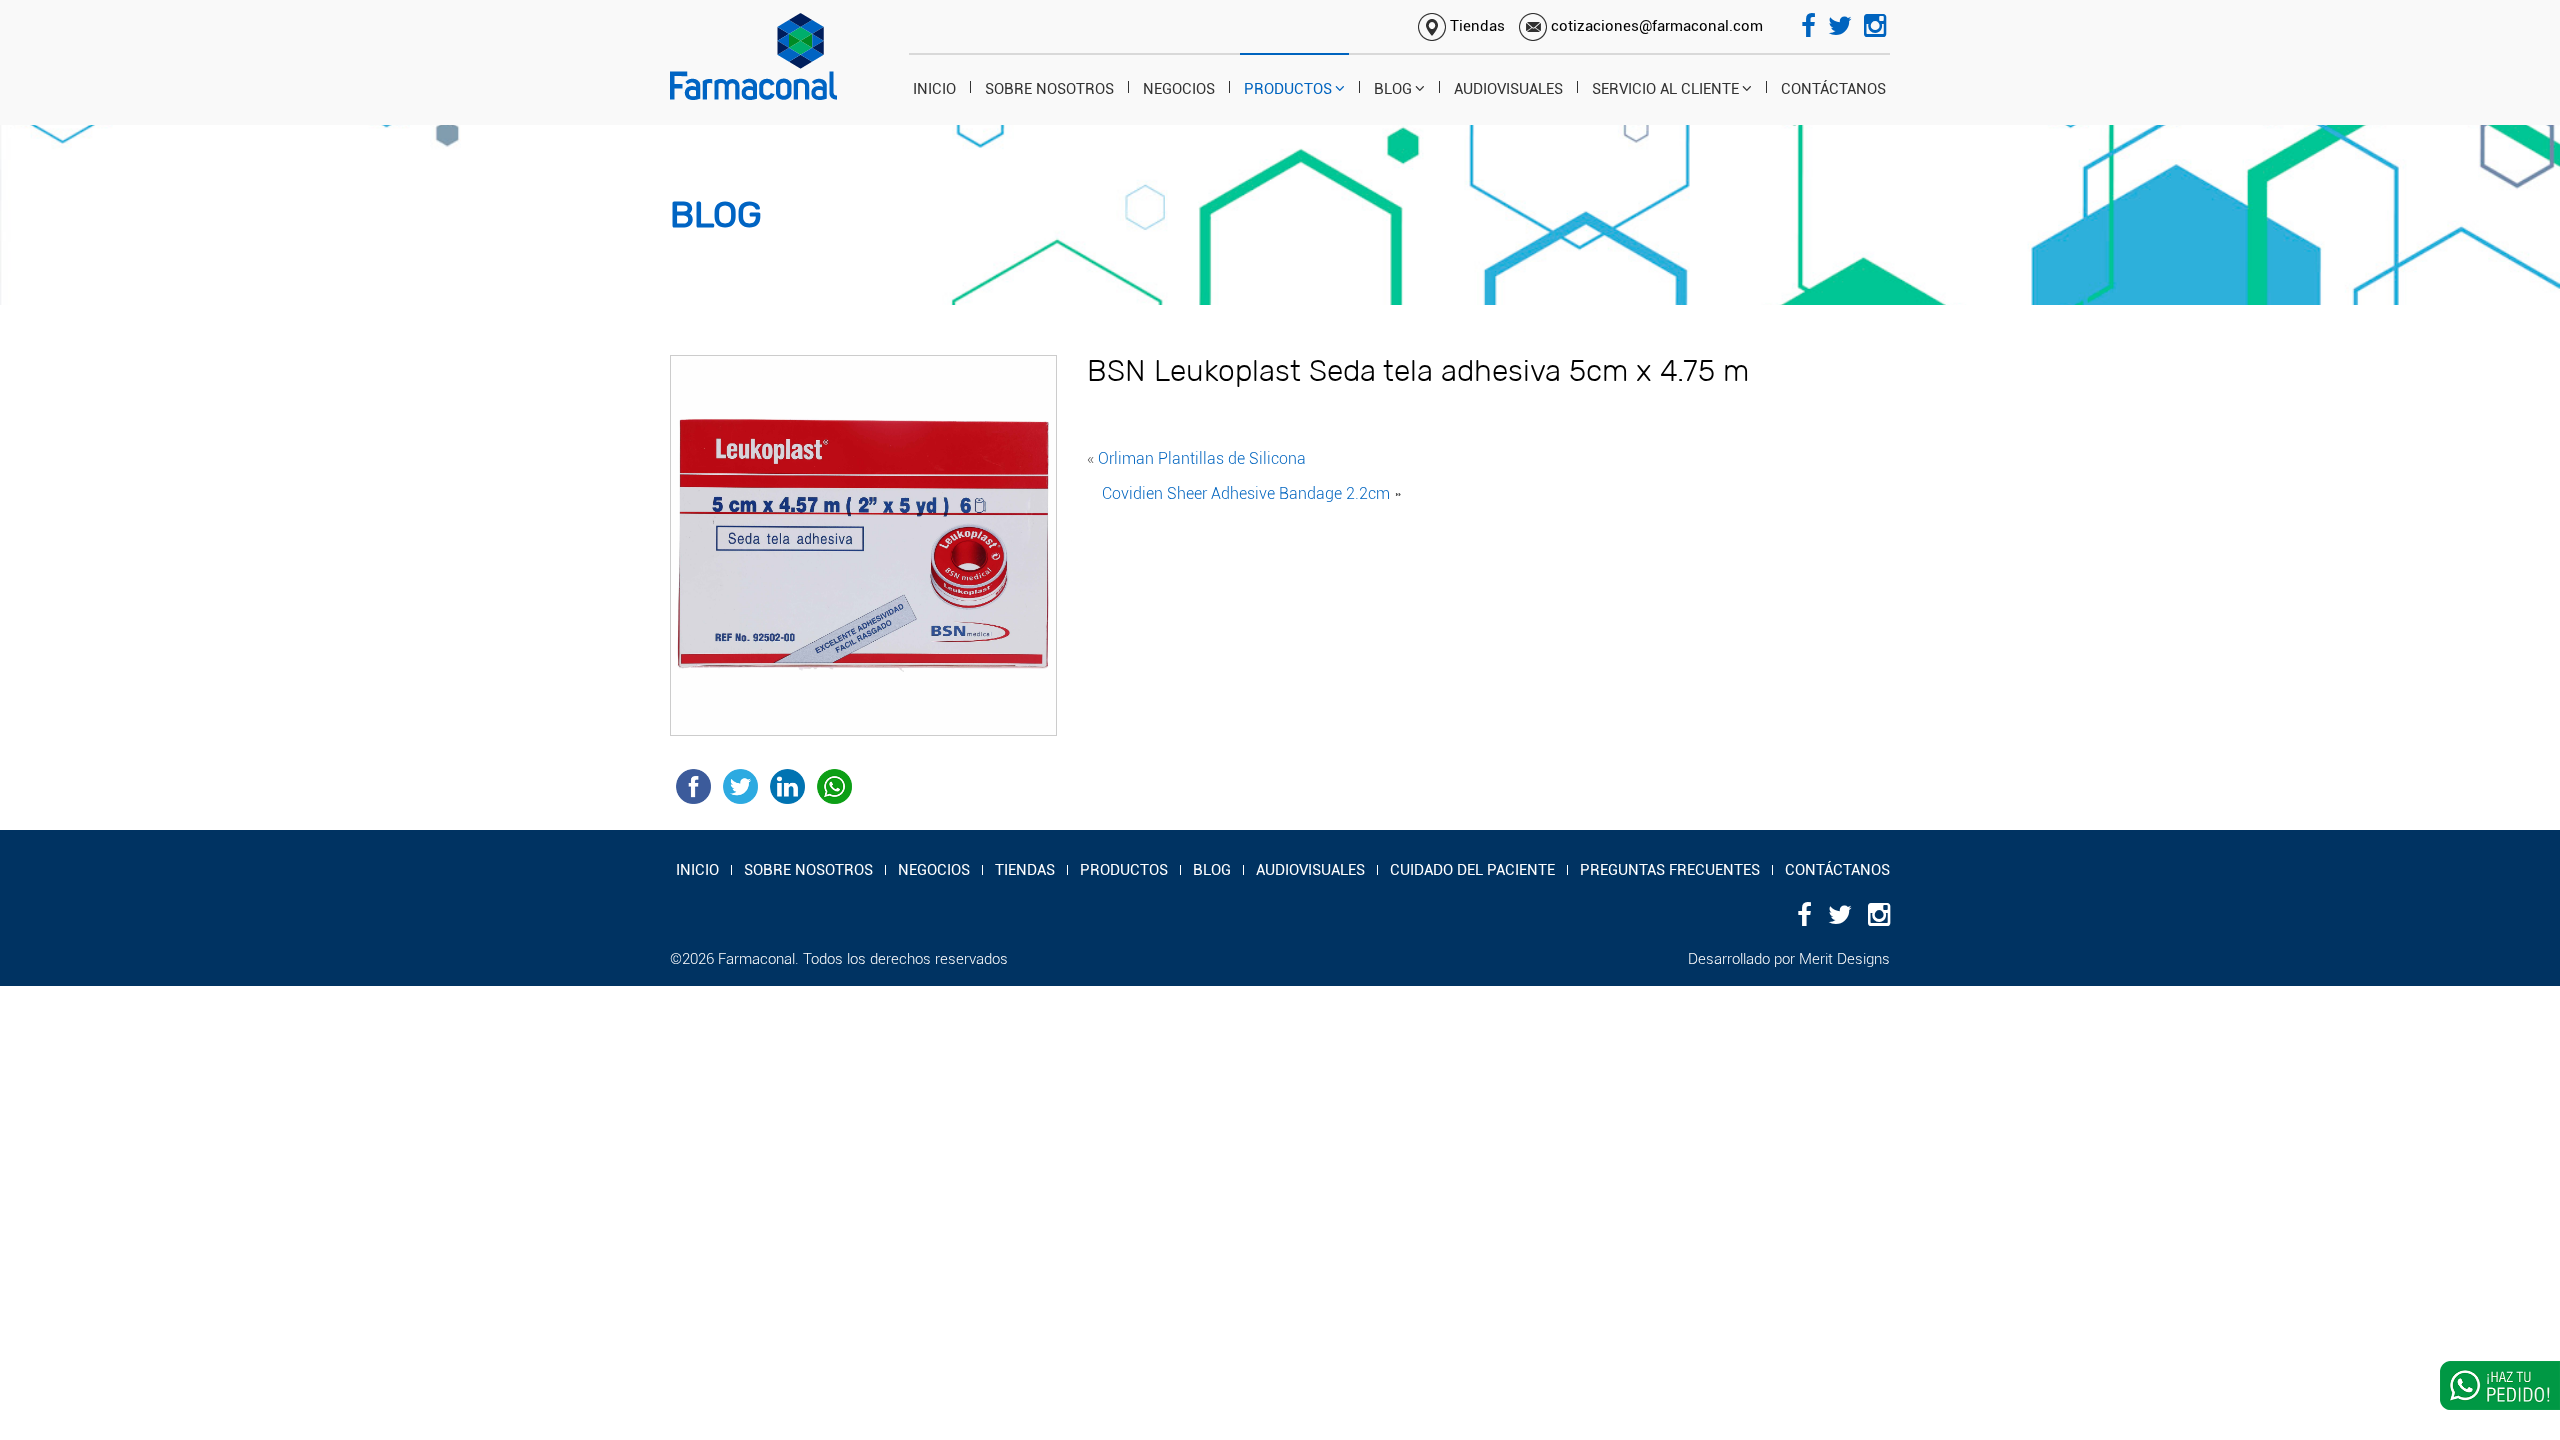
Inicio (934, 89)
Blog (1393, 89)
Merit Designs (1844, 959)
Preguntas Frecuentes (1670, 870)
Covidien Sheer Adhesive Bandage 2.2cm (1246, 493)
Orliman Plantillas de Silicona (1202, 458)
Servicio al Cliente (1665, 89)
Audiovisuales (1508, 89)
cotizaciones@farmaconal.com (1655, 26)
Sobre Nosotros (1049, 89)
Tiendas (1475, 26)
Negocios (1179, 89)
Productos (1288, 89)
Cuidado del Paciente (1472, 870)
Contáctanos (1833, 89)
